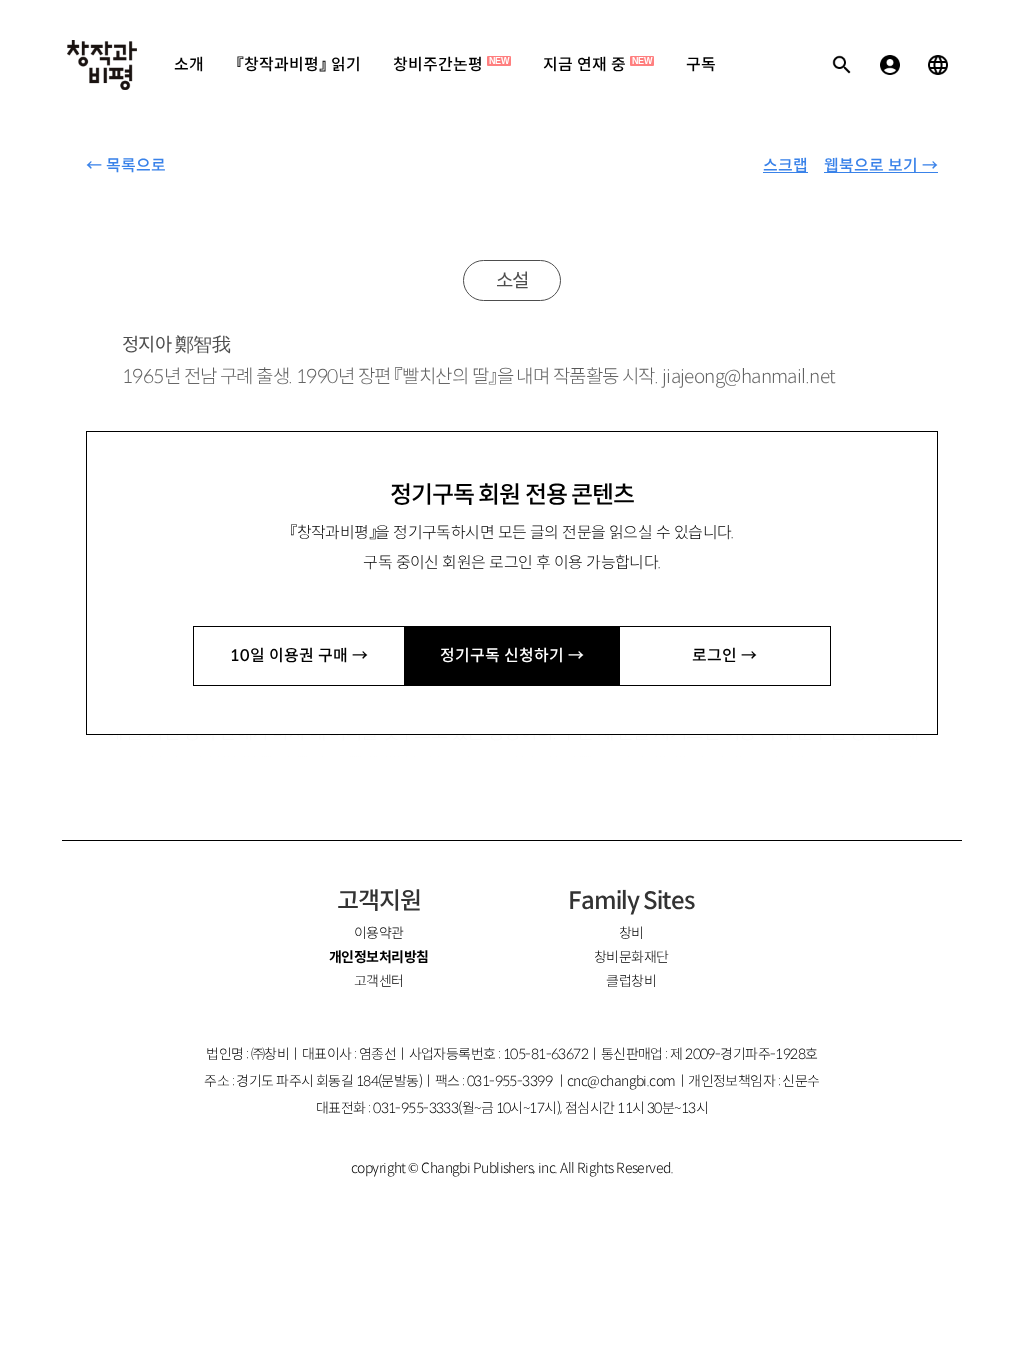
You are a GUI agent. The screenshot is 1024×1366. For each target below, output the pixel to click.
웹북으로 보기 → (881, 165)
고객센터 (379, 981)
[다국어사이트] (938, 65)
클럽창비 (631, 981)
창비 (631, 933)
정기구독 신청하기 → (512, 655)
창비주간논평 (451, 64)
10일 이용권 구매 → (299, 655)
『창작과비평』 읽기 (298, 64)
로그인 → (724, 655)
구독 (701, 64)
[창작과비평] (102, 65)
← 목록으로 (126, 165)
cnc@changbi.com (621, 1081)
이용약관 (379, 933)
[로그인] (890, 65)
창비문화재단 (631, 957)
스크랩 (785, 165)
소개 (189, 64)
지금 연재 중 (597, 64)
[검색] (842, 65)
